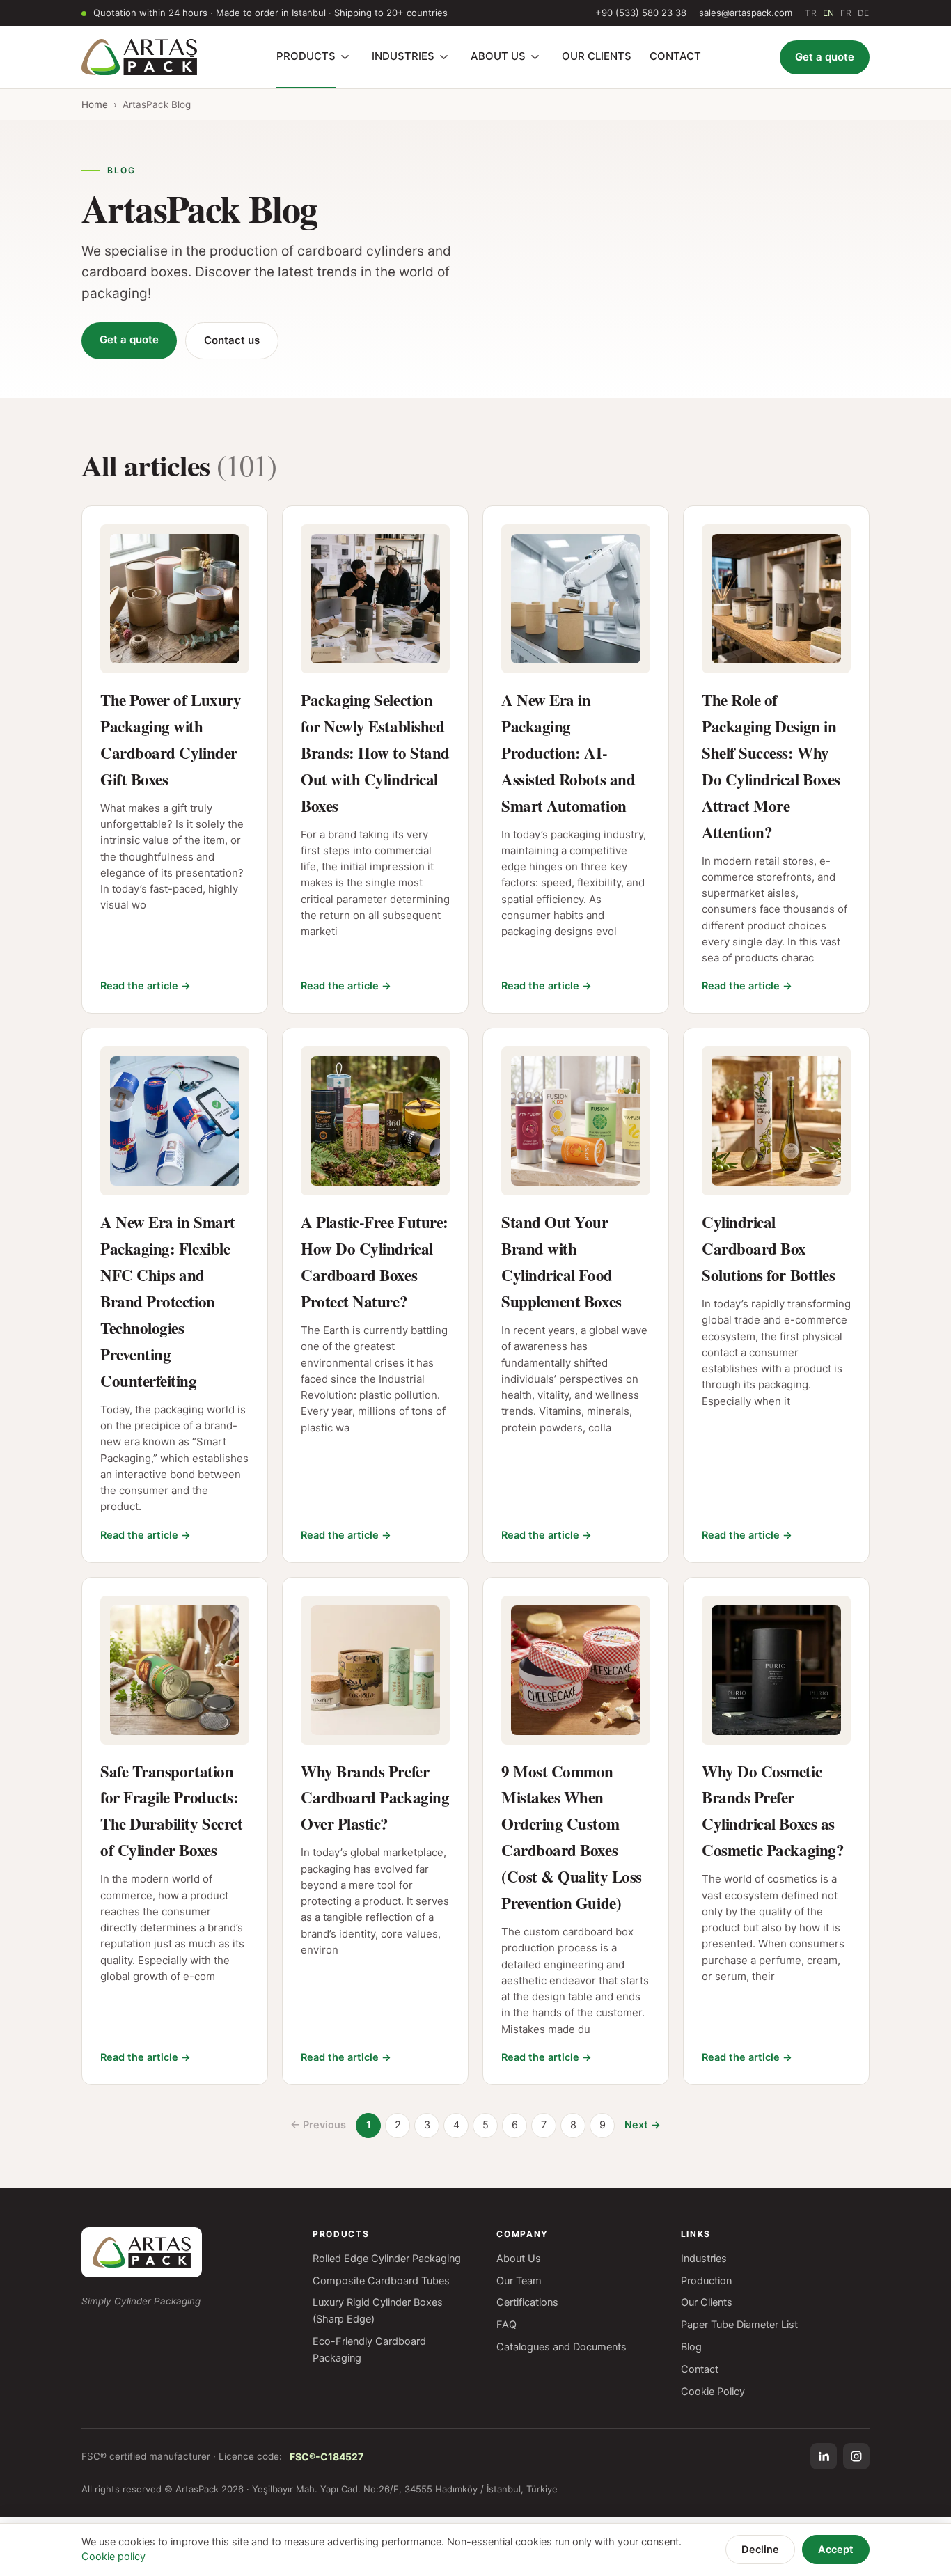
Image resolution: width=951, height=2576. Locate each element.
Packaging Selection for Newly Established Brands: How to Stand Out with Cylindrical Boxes (375, 753)
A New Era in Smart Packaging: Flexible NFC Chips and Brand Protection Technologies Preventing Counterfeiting (168, 1301)
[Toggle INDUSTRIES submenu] (444, 57)
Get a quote (825, 57)
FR (846, 13)
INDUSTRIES (403, 56)
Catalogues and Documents (561, 2347)
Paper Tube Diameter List (739, 2325)
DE (864, 13)
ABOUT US (498, 56)
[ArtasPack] (142, 2252)
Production (706, 2281)
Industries (704, 2259)
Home (95, 104)
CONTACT (675, 56)
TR (811, 13)
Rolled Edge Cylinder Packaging (387, 2259)
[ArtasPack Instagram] (856, 2456)
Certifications (527, 2302)
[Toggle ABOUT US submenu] (535, 57)
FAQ (506, 2325)
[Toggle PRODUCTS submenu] (345, 57)
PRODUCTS (306, 56)
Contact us (232, 340)
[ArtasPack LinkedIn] (824, 2456)
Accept (836, 2550)
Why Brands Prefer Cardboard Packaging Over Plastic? (375, 1798)
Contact (700, 2369)
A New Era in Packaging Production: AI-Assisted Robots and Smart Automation (568, 753)
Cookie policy (113, 2557)
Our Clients (707, 2302)
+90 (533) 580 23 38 (641, 13)
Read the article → (146, 986)
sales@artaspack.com (746, 13)
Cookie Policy (713, 2392)
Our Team (519, 2281)
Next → (643, 2125)
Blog (691, 2347)
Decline (760, 2550)
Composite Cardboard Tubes (381, 2281)
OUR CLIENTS (597, 56)
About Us (519, 2259)
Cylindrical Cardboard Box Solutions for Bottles (768, 1248)
